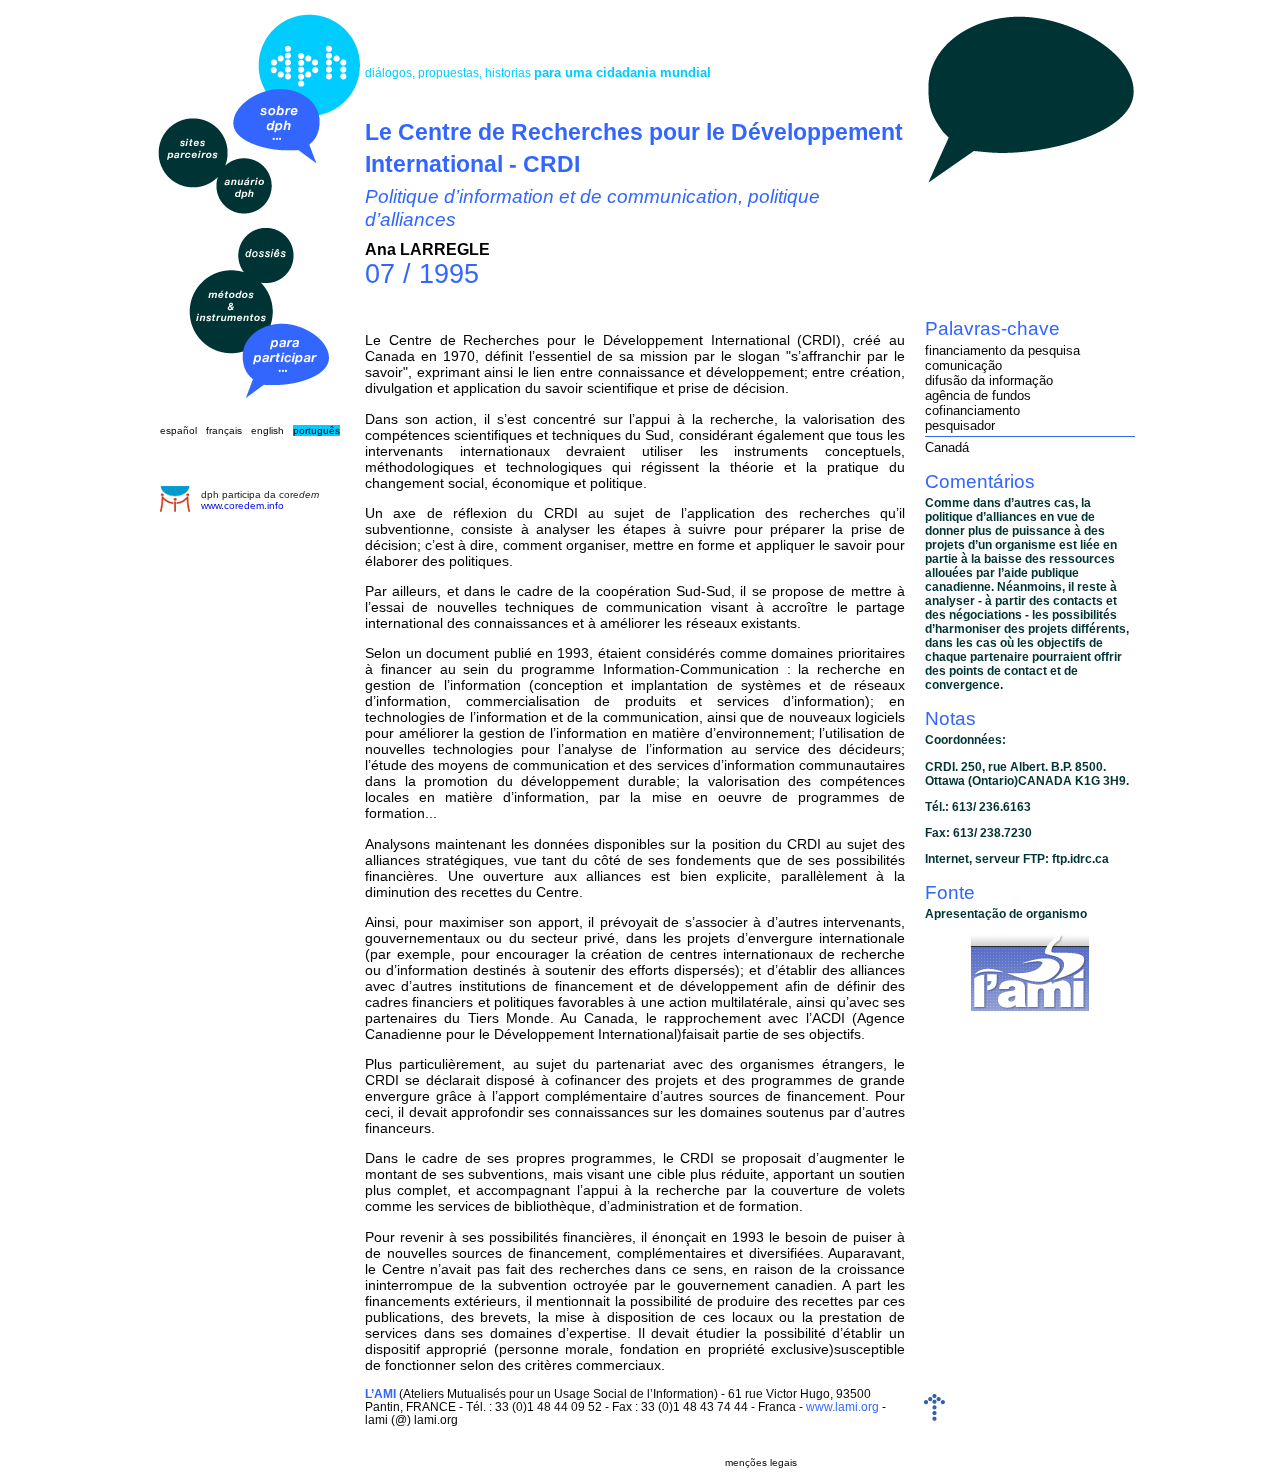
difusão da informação (989, 380)
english (267, 430)
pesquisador (960, 425)
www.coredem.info (242, 505)
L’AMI (380, 1393)
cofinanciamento (972, 410)
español (178, 430)
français (224, 430)
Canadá (947, 447)
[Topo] (934, 1416)
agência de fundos (978, 395)
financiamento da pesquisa (1002, 350)
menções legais (761, 1462)
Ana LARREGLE (427, 249)
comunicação (963, 365)
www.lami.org (842, 1406)
